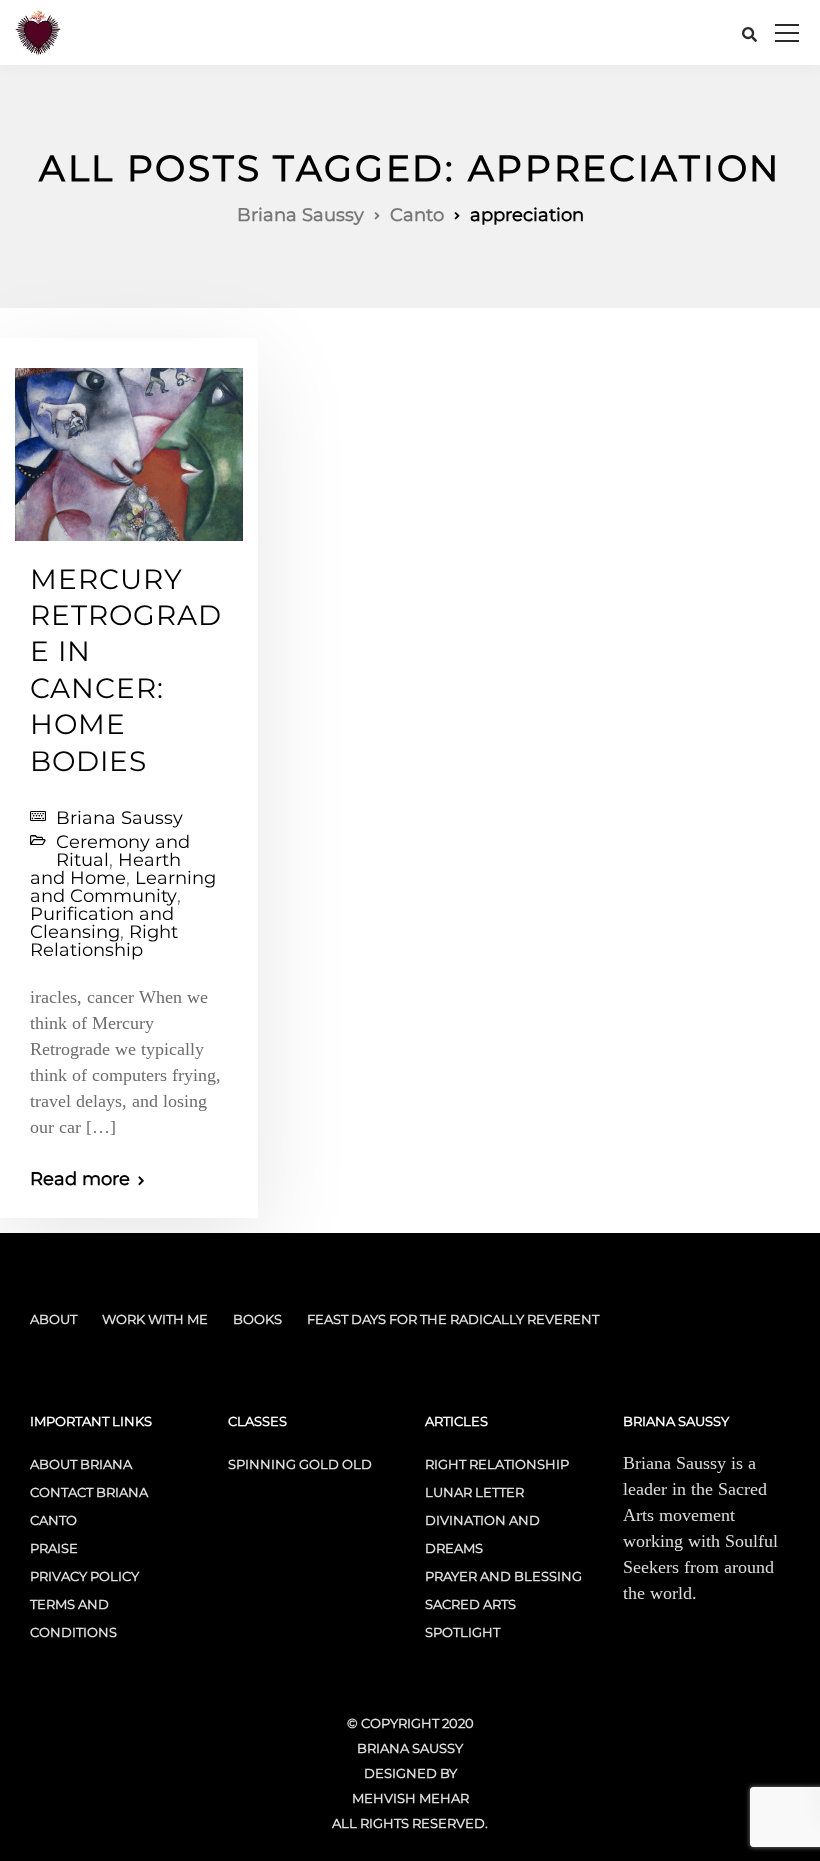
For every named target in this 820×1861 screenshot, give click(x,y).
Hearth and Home (105, 869)
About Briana (81, 1464)
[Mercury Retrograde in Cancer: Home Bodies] (129, 445)
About (53, 1319)
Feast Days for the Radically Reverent (453, 1319)
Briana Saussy (119, 818)
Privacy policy (84, 1576)
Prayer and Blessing (503, 1576)
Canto (53, 1520)
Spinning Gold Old (300, 1464)
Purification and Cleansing (102, 923)
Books (257, 1319)
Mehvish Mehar (410, 1798)
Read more (80, 1179)
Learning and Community (123, 887)
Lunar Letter (474, 1492)
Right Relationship (104, 941)
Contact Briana (89, 1492)
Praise (54, 1548)
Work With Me (155, 1319)
